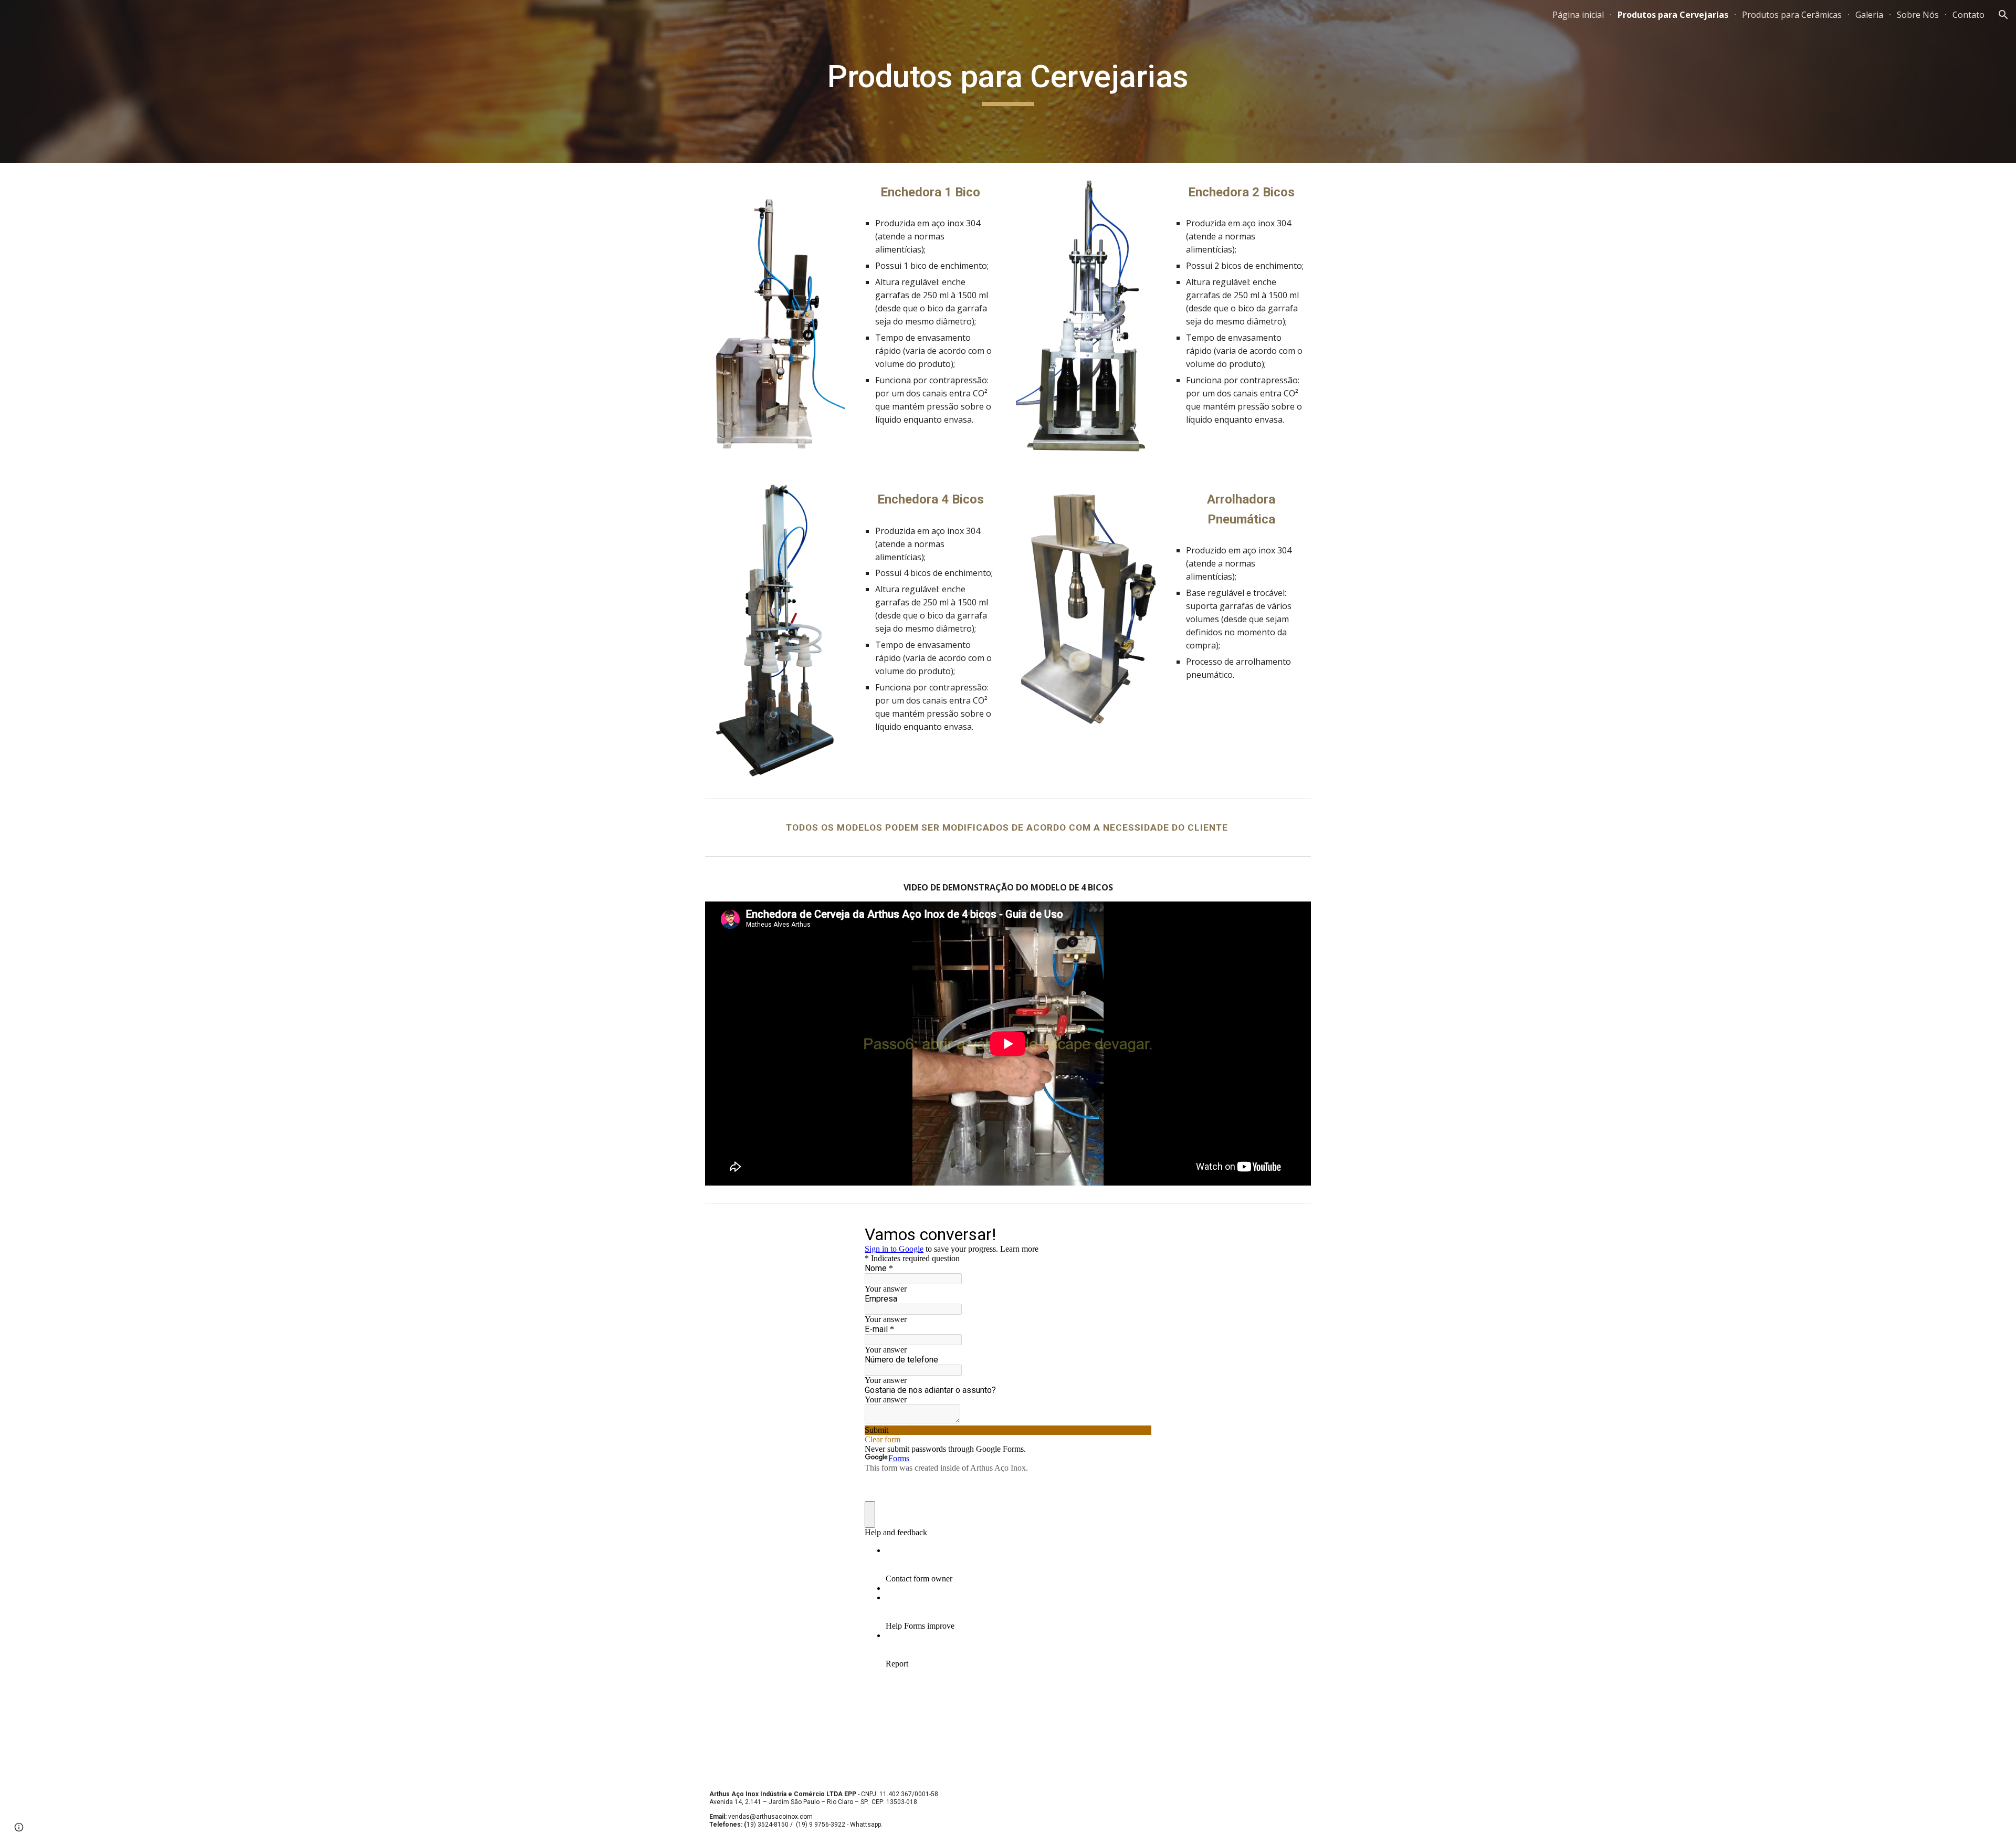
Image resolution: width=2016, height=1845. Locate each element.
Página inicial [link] (1578, 15)
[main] (1008, 81)
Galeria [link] (1869, 15)
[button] (2003, 15)
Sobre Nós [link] (1918, 15)
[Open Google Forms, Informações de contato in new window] (1136, 1234)
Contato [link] (1968, 15)
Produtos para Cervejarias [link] (1673, 15)
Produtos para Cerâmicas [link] (1792, 15)
